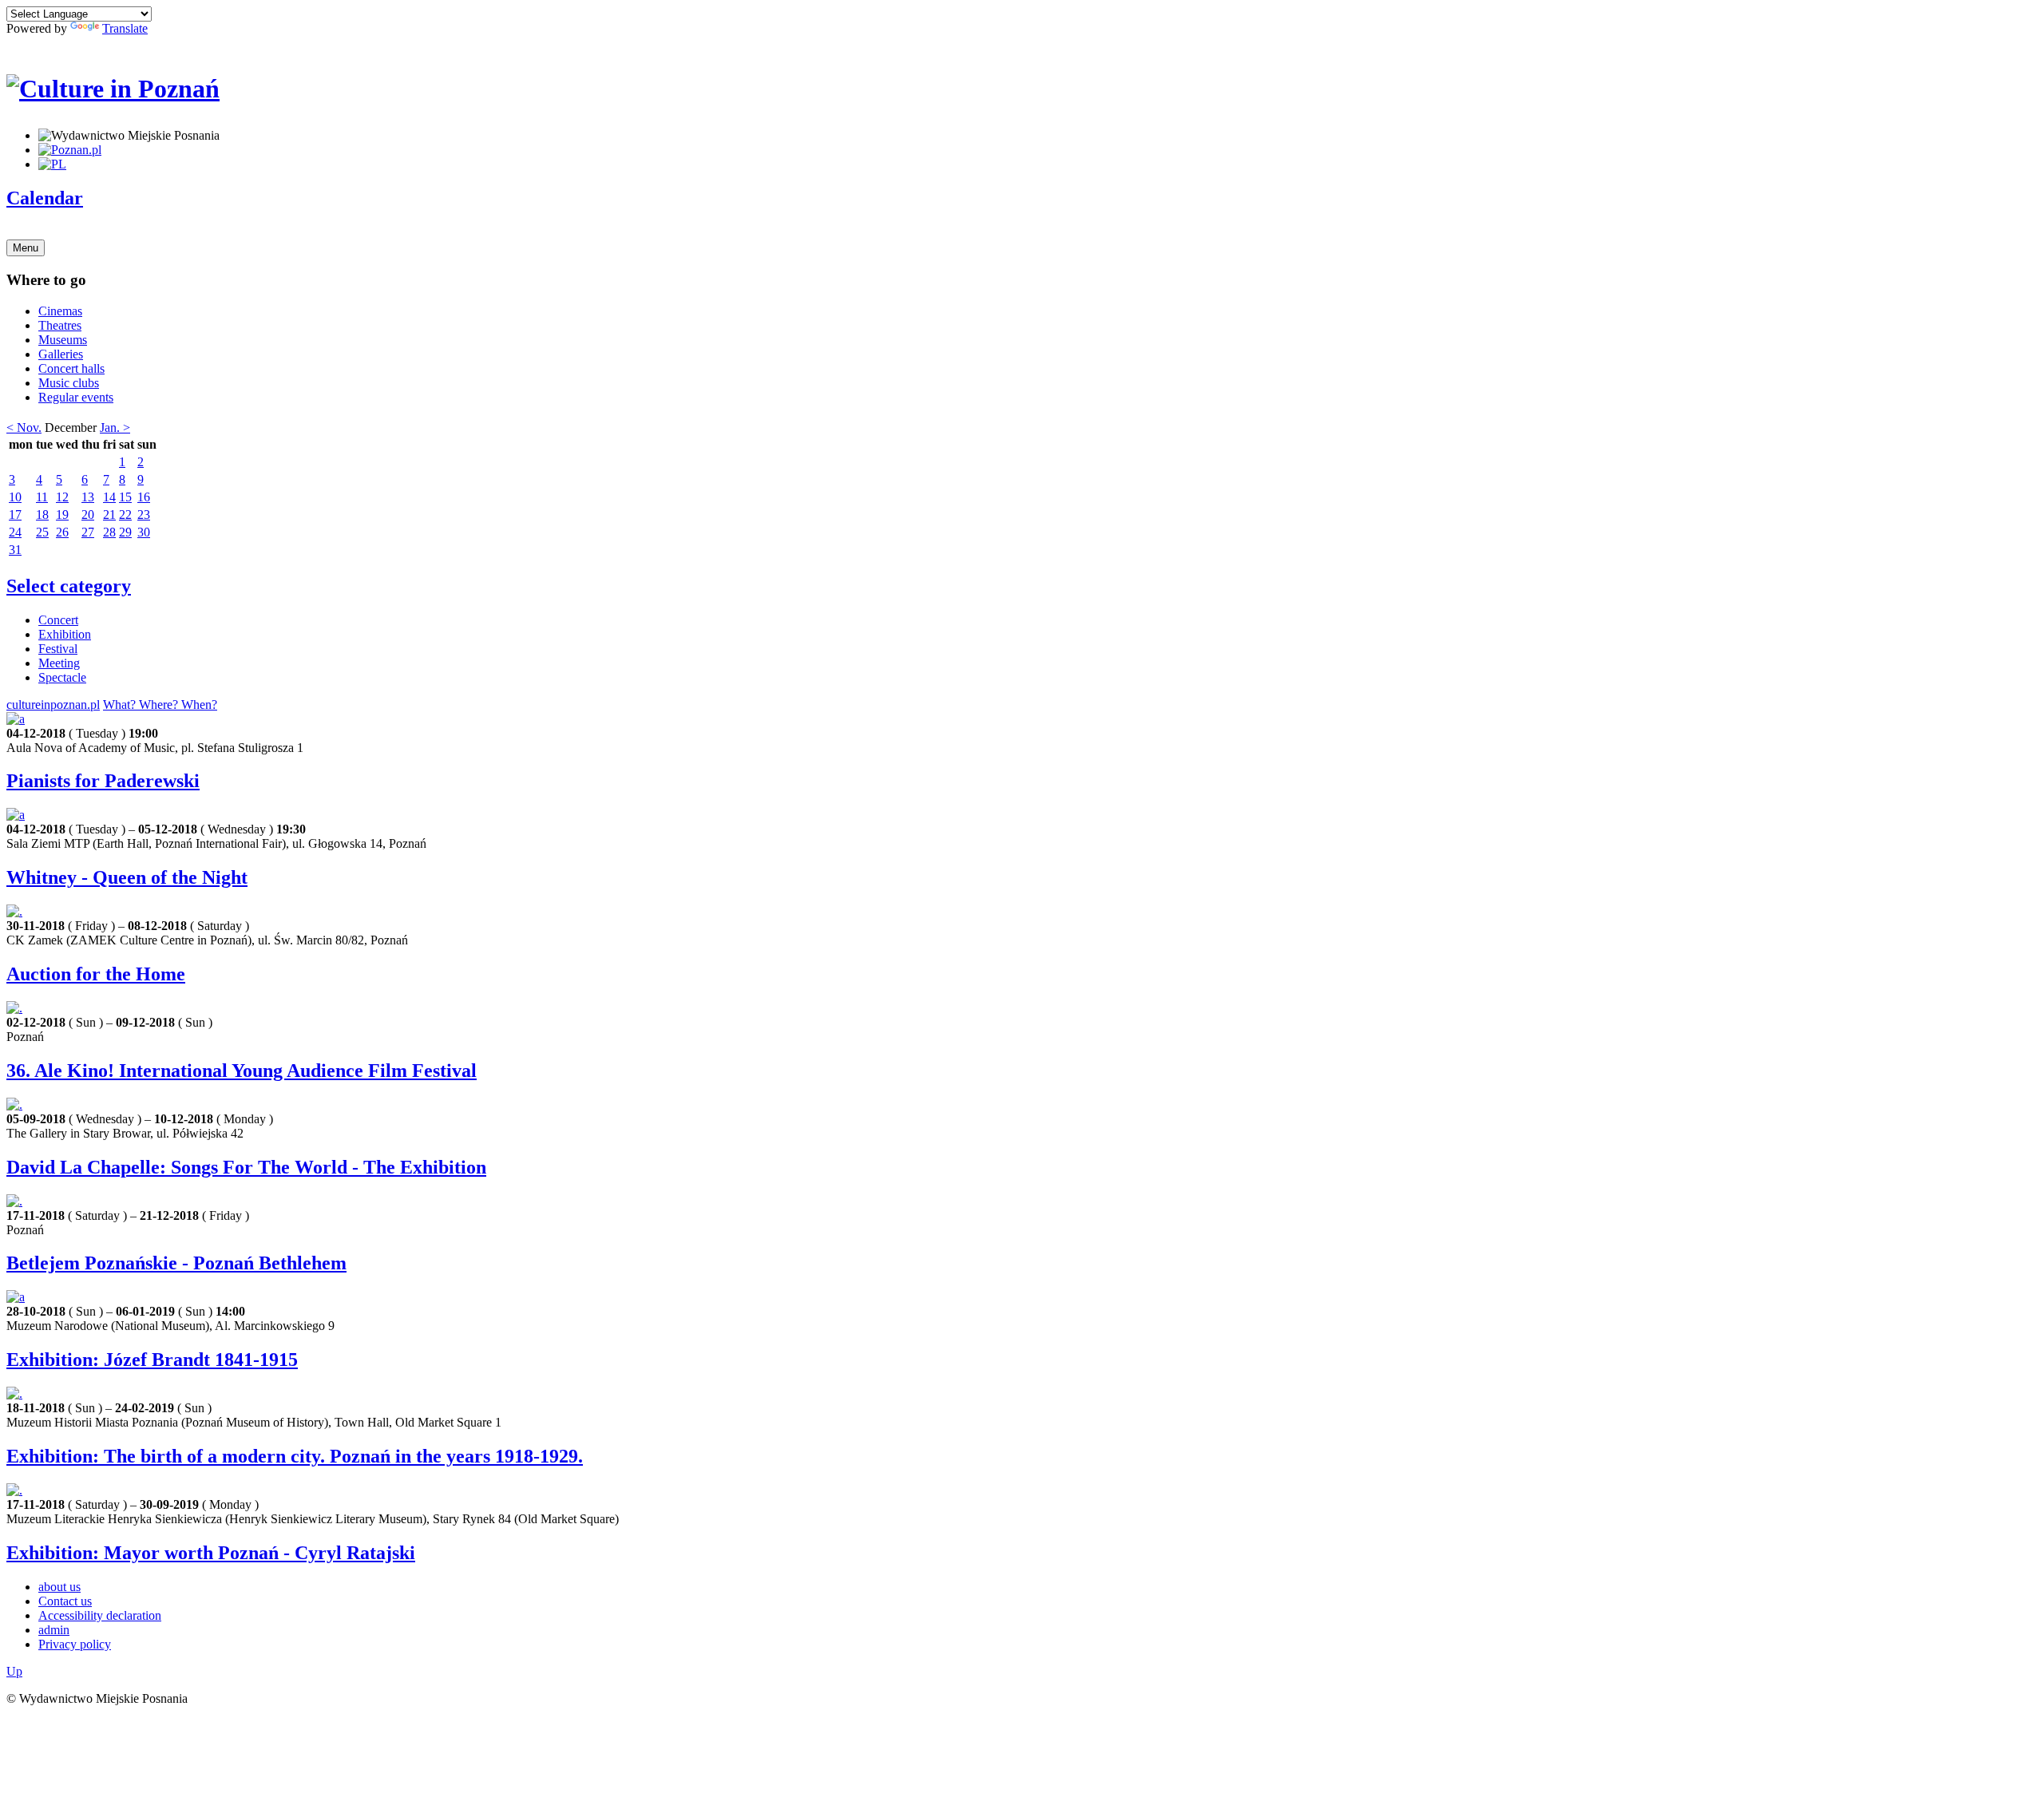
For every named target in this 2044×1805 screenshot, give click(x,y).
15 (125, 497)
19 (62, 515)
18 (42, 515)
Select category (69, 586)
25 (42, 532)
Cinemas (60, 311)
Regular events (76, 397)
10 (15, 497)
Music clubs (69, 383)
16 (144, 497)
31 (15, 550)
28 (109, 532)
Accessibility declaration (100, 1615)
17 (15, 515)
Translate (125, 28)
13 (88, 497)
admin (54, 1630)
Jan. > (115, 427)
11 (42, 497)
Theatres (60, 325)
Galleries (61, 354)
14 (109, 497)
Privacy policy (75, 1644)
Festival (58, 649)
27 (88, 532)
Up (14, 1671)
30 (144, 532)
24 (15, 532)
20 (88, 515)
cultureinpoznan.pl (53, 705)
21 (109, 515)
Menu (26, 248)
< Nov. (24, 427)
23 (144, 515)
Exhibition (65, 634)
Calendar (45, 198)
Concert (58, 620)
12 (62, 497)
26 (62, 532)
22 (125, 515)
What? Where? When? (160, 705)
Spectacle (62, 677)
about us (59, 1587)
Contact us (65, 1601)
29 (125, 532)
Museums (63, 340)
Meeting (59, 663)
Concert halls (71, 368)
